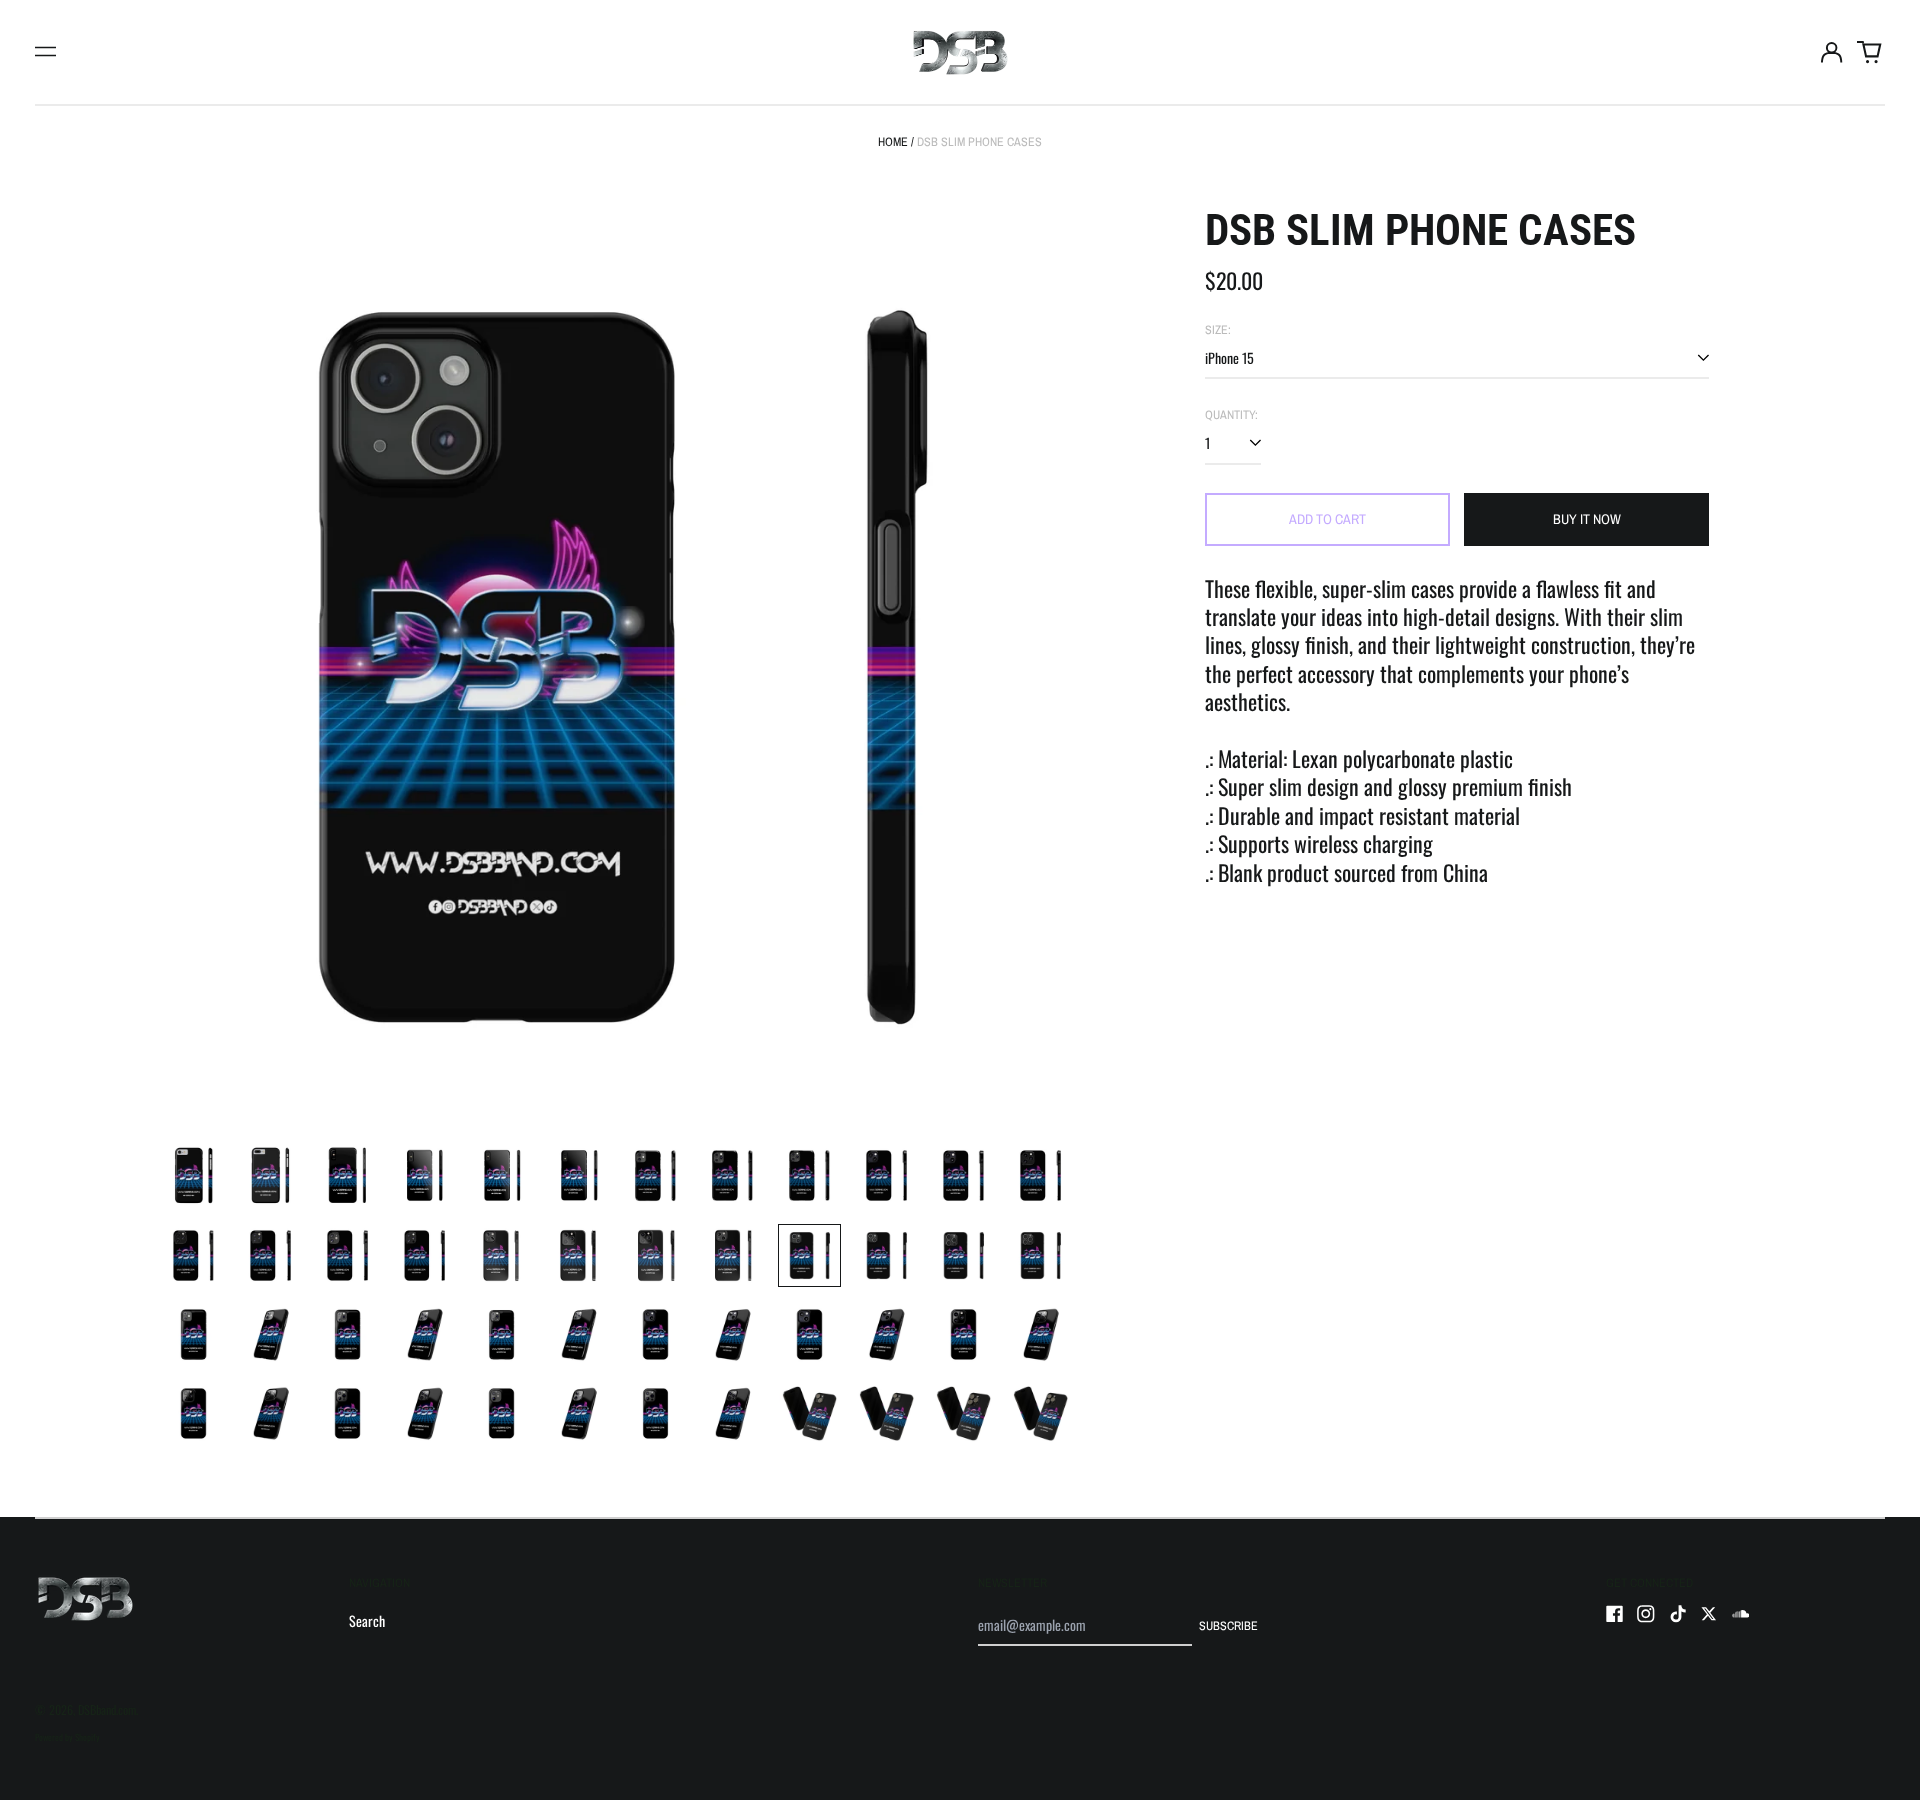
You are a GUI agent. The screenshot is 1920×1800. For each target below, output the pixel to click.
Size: (1218, 330)
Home (893, 141)
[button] (1870, 52)
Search (367, 1620)
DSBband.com (107, 1709)
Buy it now (1587, 519)
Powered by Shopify (67, 1737)
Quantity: (1231, 415)
